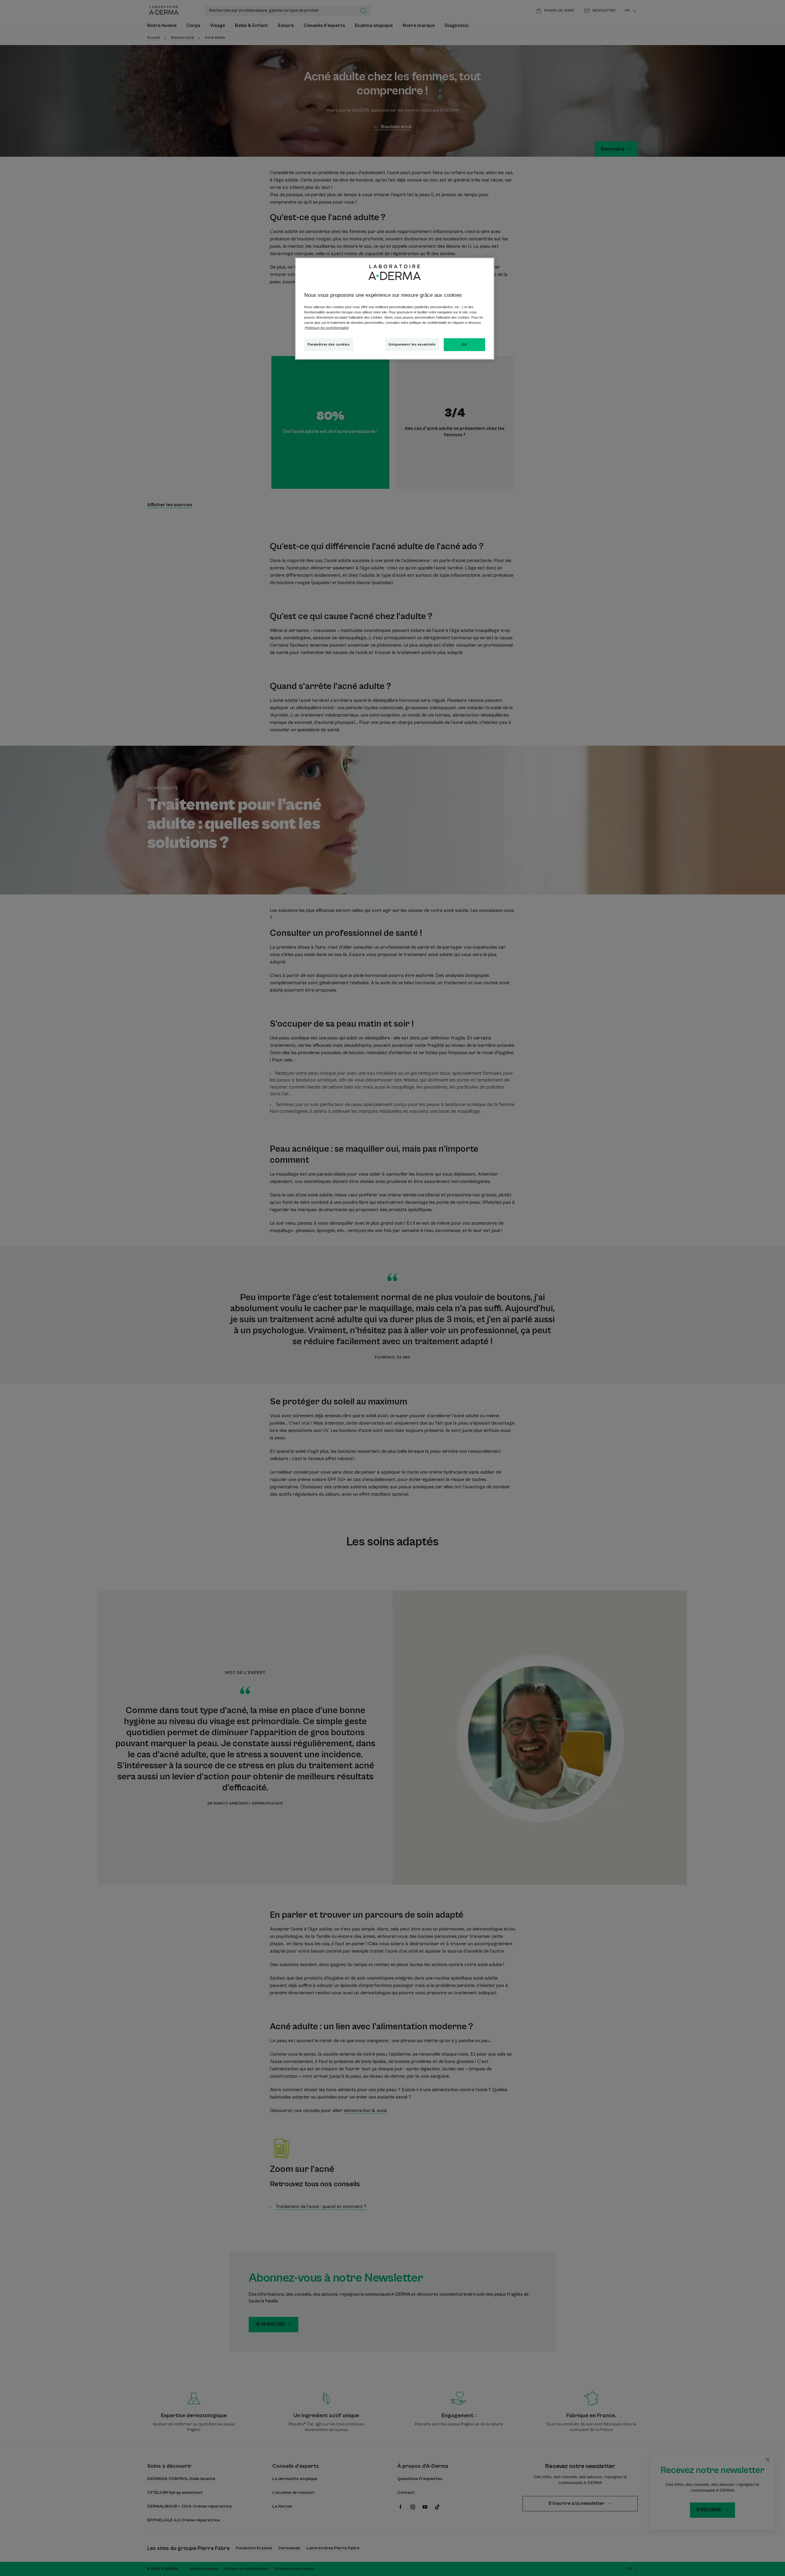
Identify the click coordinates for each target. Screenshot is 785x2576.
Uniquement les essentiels (412, 344)
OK (464, 344)
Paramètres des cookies (329, 344)
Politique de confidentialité (327, 328)
